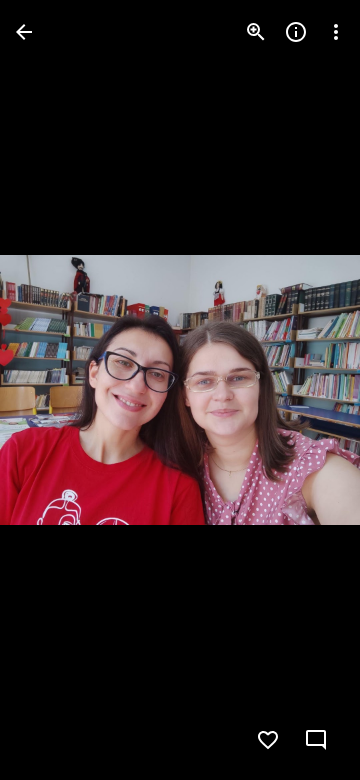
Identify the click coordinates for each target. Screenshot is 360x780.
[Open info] (296, 32)
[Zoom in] (256, 32)
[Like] (268, 740)
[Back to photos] (24, 32)
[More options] (336, 32)
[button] (56, 390)
